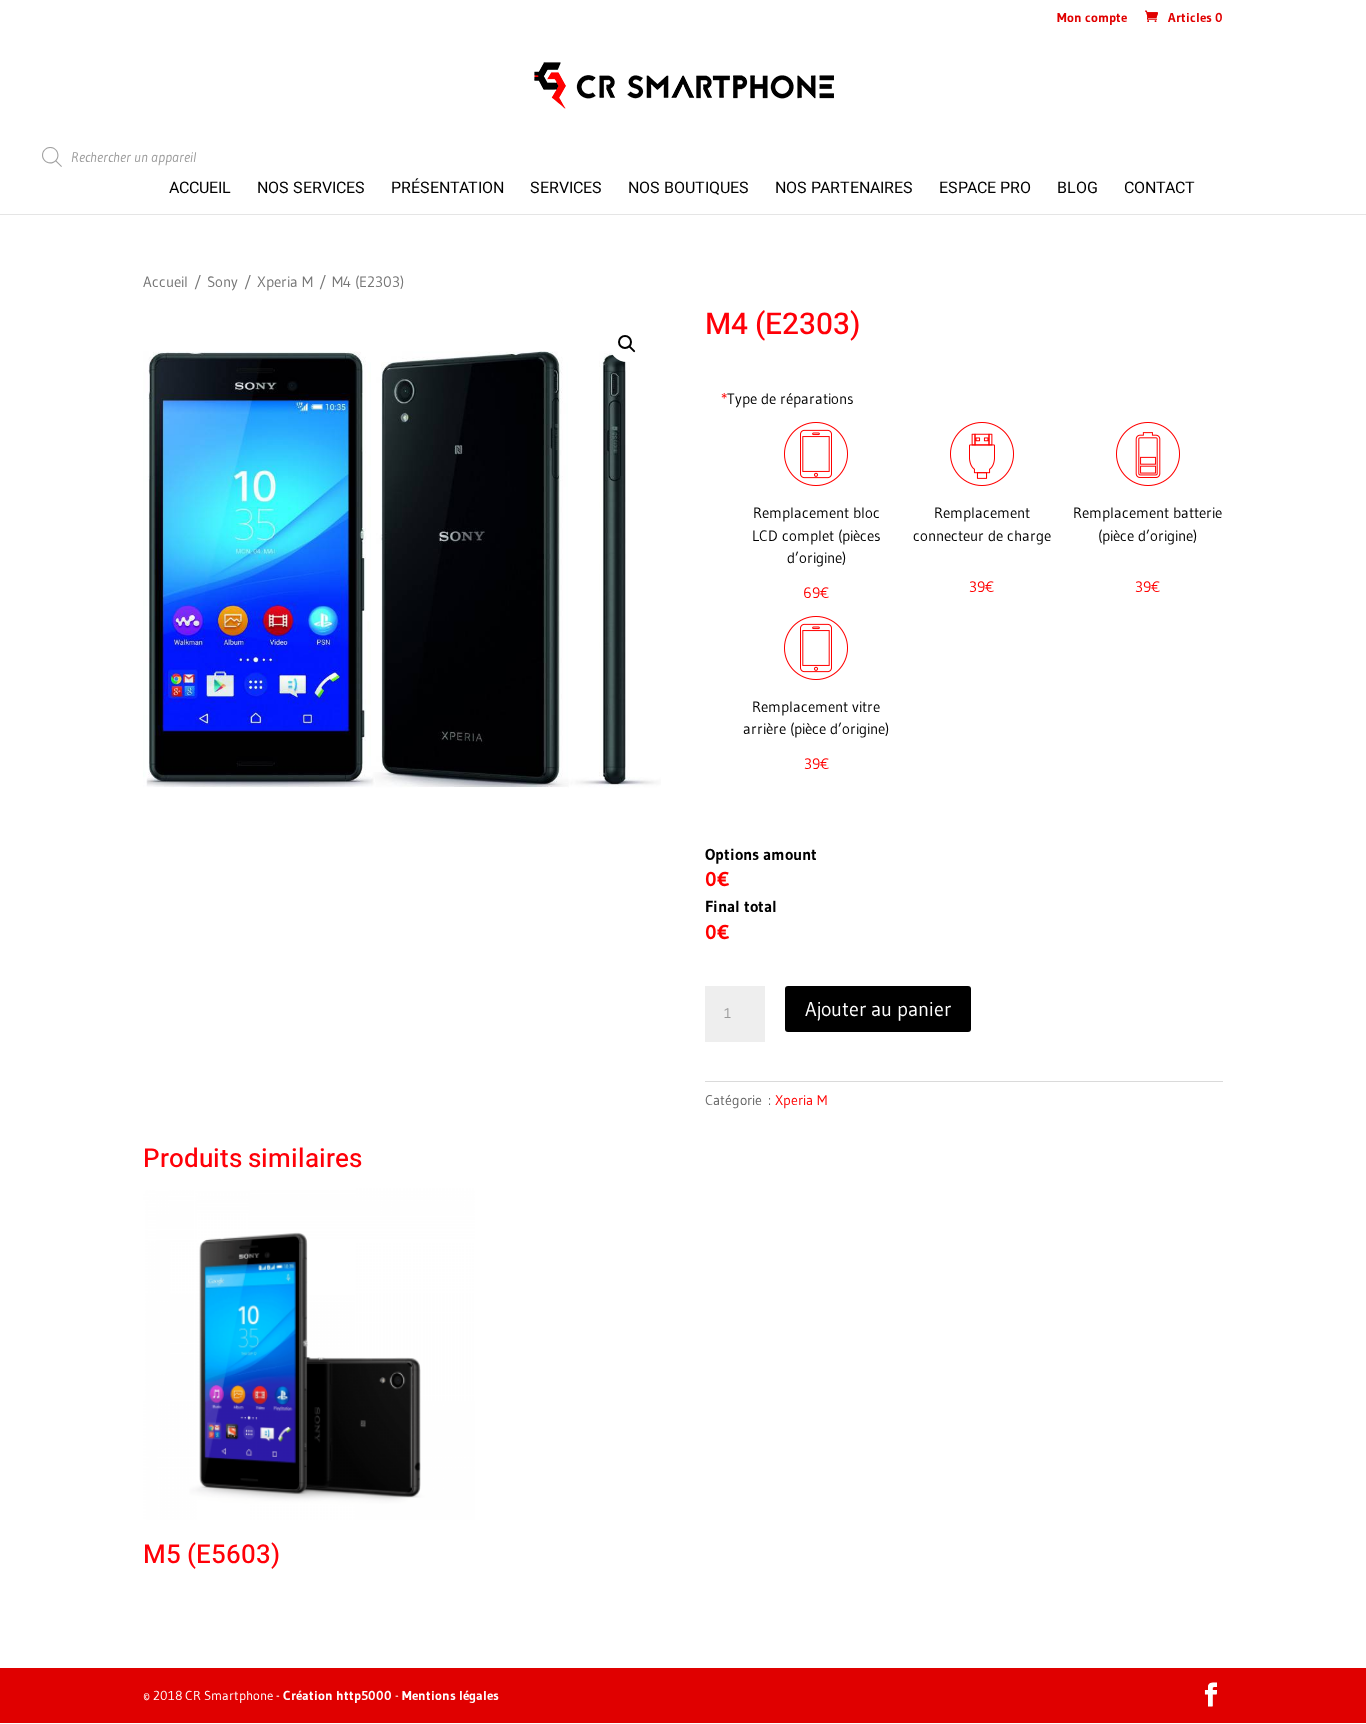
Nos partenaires (844, 190)
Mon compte (1092, 18)
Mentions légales (450, 1695)
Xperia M (285, 282)
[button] (627, 344)
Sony (222, 282)
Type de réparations (787, 398)
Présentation (447, 190)
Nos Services (311, 190)
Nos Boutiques (688, 190)
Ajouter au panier (878, 1009)
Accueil (200, 190)
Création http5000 (337, 1695)
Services (566, 190)
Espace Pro (985, 190)
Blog (1077, 190)
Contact (1159, 190)
